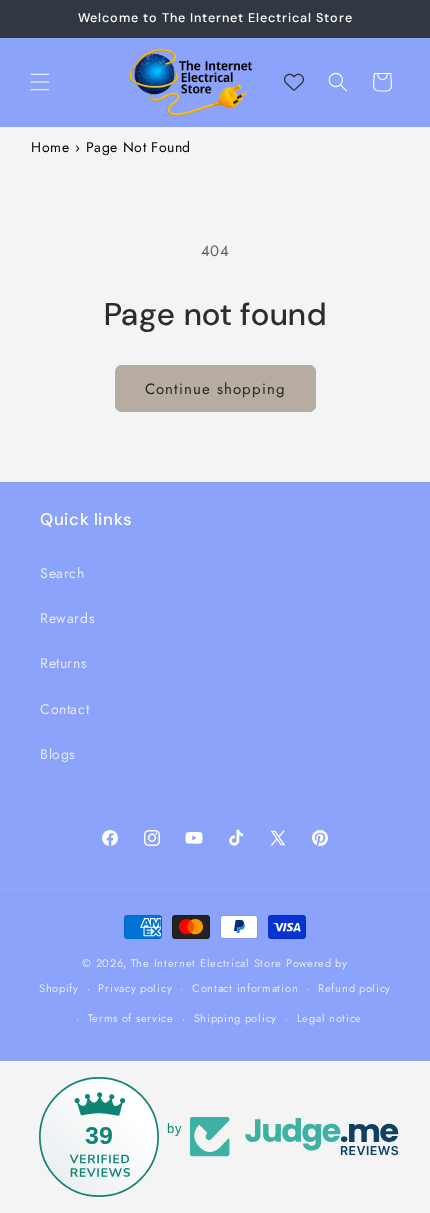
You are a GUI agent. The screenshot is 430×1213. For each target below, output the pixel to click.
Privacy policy (135, 988)
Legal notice (329, 1018)
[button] (40, 82)
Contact (64, 709)
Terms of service (131, 1018)
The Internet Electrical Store (206, 963)
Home (50, 147)
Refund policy (354, 988)
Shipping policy (236, 1018)
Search (62, 573)
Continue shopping (215, 389)
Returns (63, 663)
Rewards (67, 618)
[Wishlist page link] (294, 82)
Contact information (245, 988)
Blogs (58, 754)
